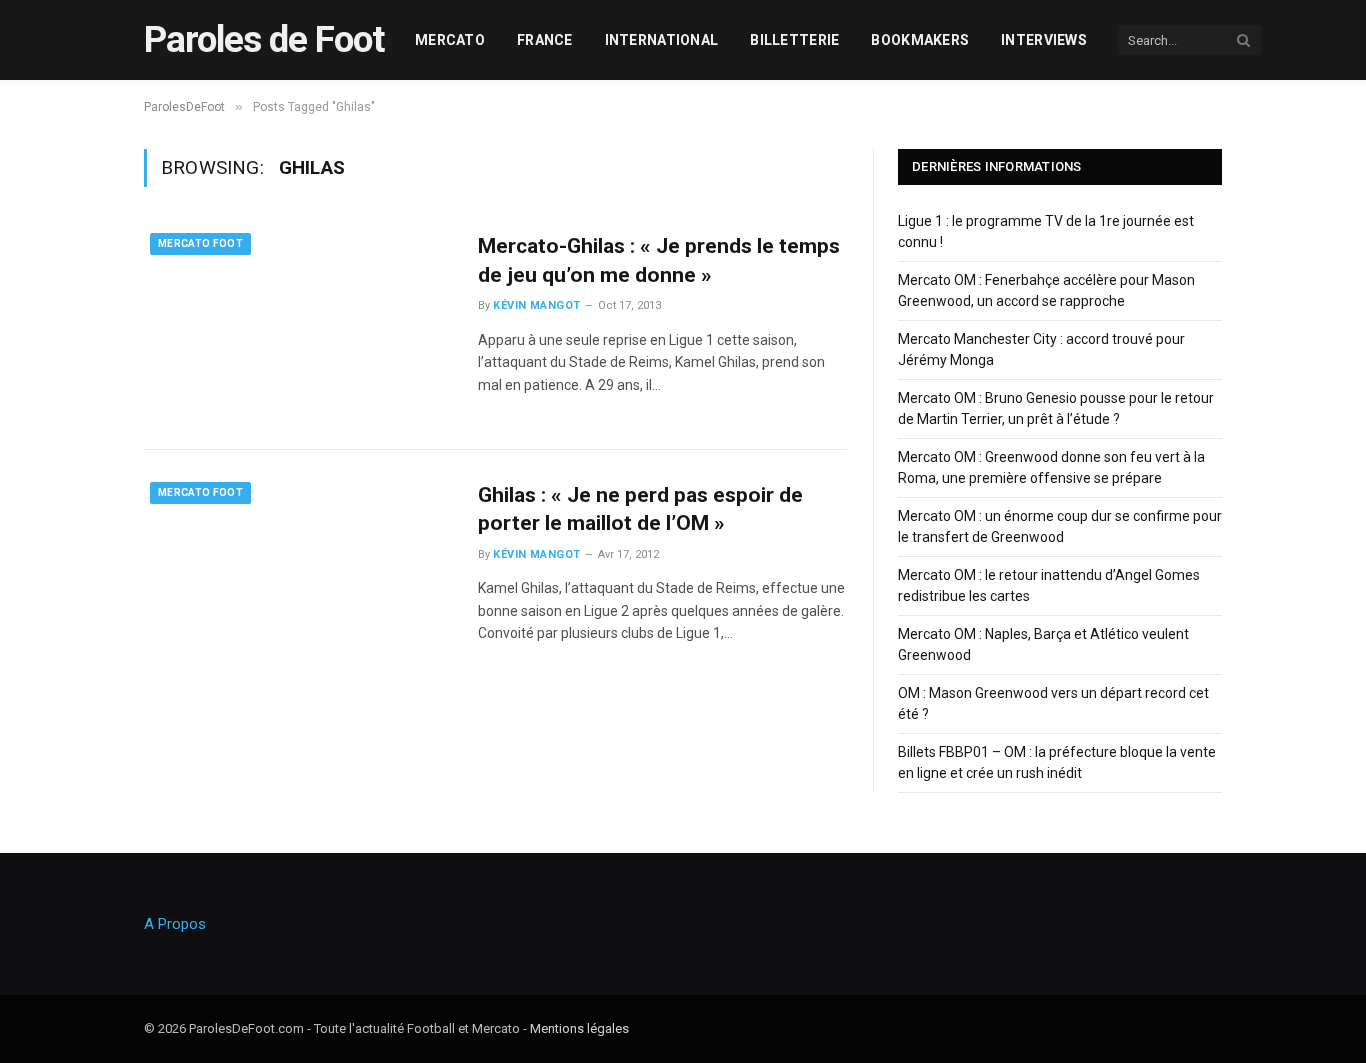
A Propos (175, 924)
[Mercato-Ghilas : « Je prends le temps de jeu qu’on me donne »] (298, 325)
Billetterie (794, 40)
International (662, 40)
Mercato (450, 40)
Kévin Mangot (536, 305)
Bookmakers (920, 40)
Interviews (1044, 40)
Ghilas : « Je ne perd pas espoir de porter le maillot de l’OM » (640, 509)
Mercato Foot (200, 243)
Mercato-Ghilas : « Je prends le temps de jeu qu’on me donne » (659, 260)
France (545, 40)
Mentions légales (579, 1028)
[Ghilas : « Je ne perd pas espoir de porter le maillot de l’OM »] (298, 574)
